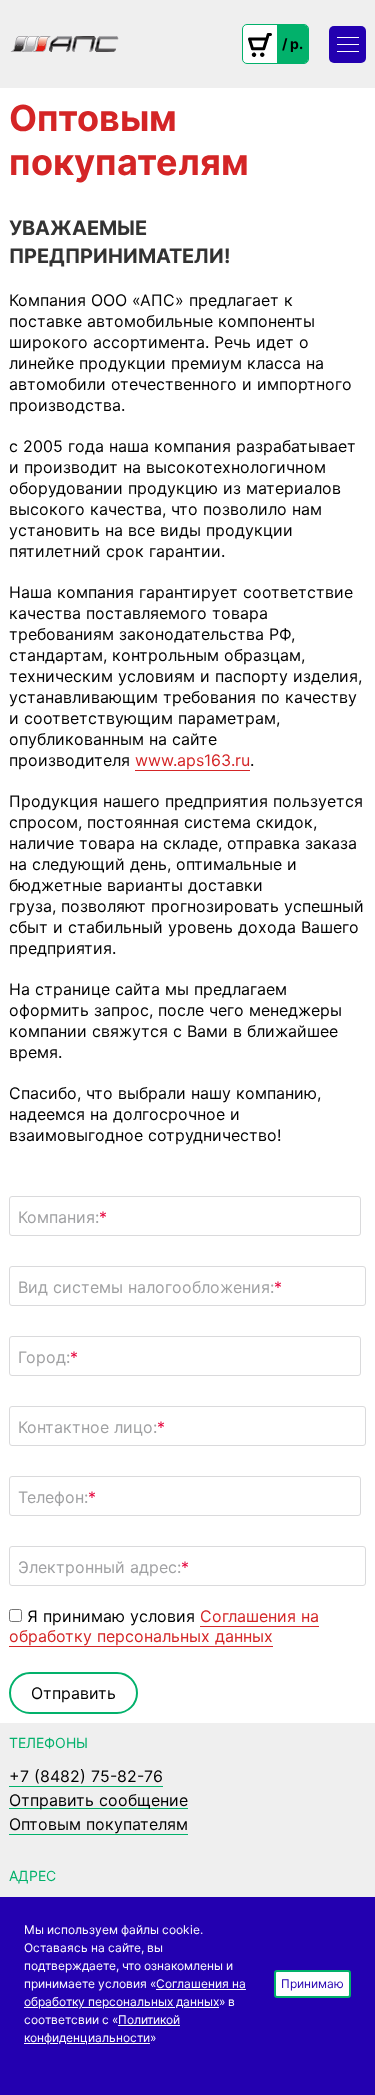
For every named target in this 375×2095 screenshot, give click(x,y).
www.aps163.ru (192, 760)
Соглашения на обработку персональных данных (164, 1626)
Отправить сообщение (98, 1800)
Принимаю (312, 1983)
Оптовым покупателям (98, 1824)
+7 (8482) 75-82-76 (86, 1776)
